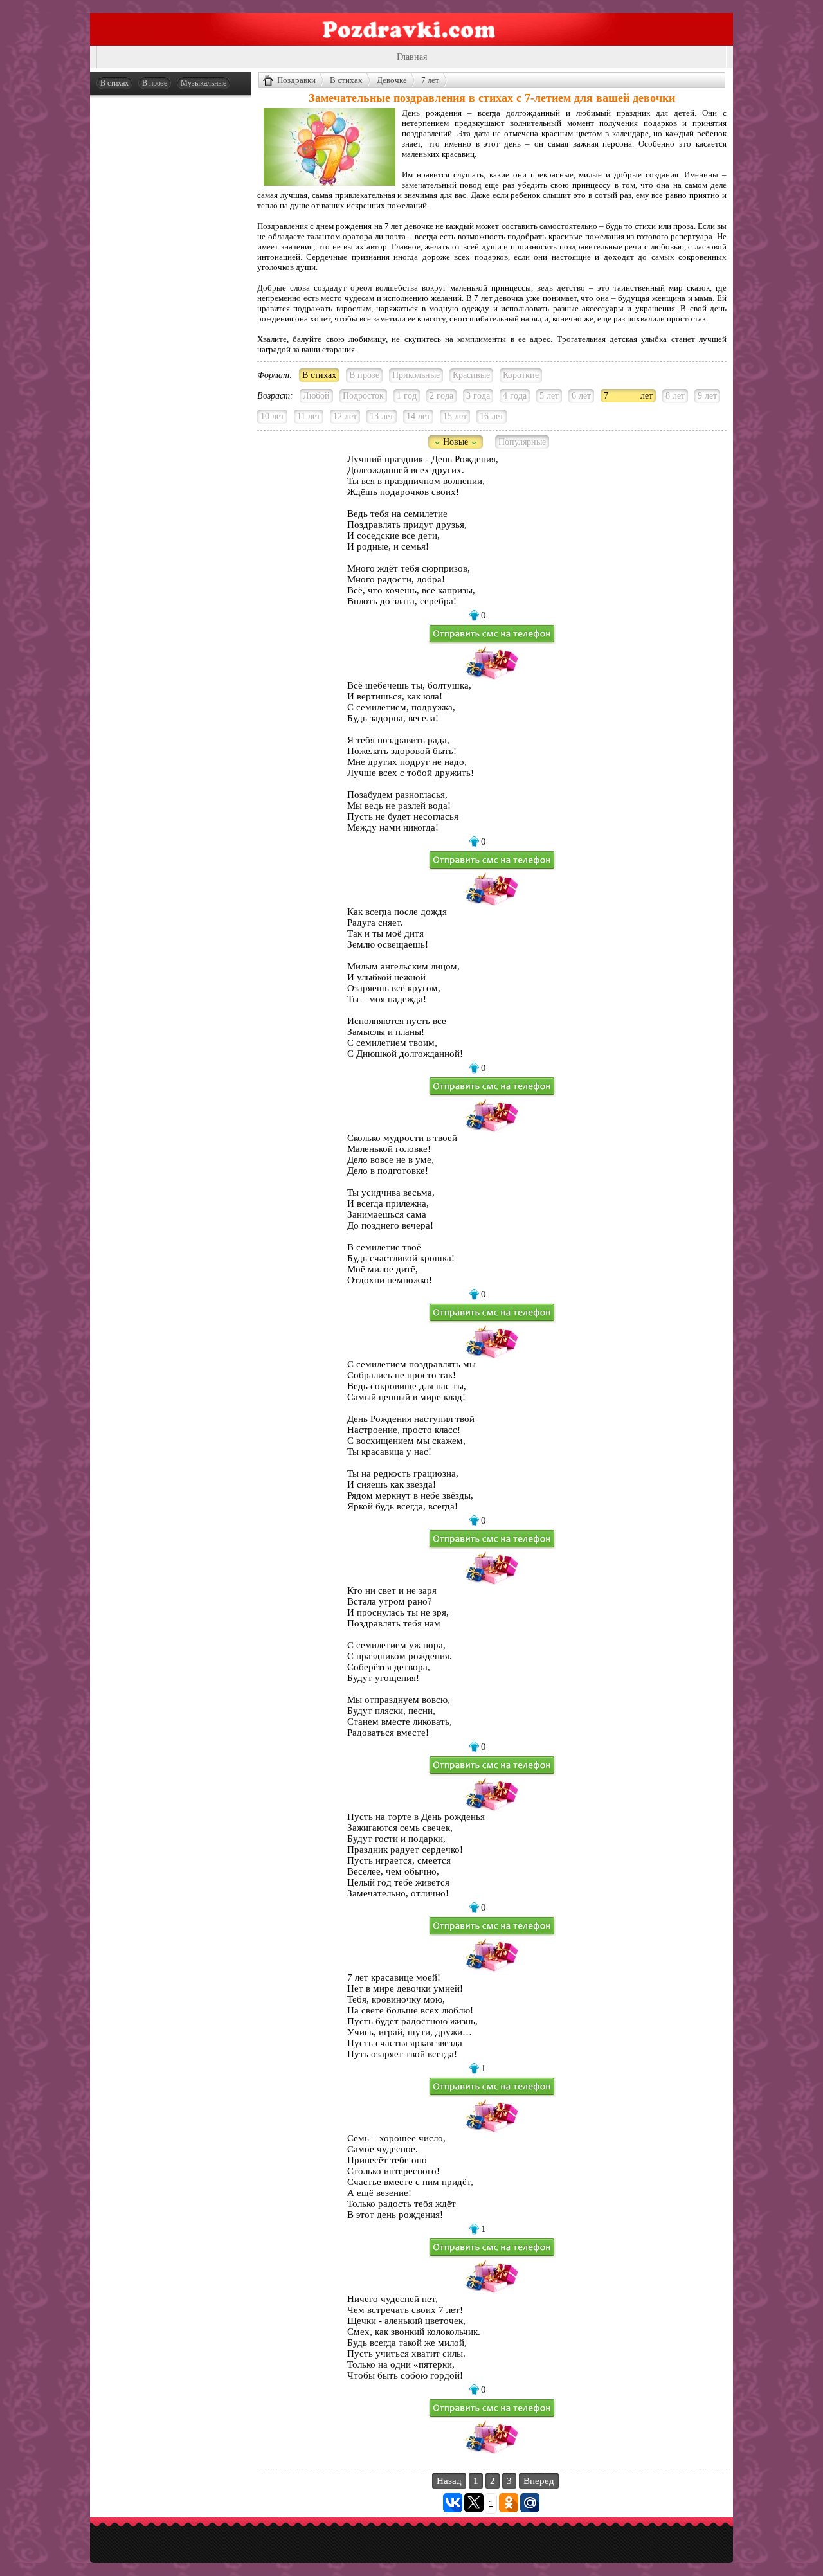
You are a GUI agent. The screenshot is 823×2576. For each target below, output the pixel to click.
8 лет (675, 396)
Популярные (522, 442)
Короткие (521, 375)
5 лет (549, 396)
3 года (478, 396)
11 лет (309, 416)
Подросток (363, 396)
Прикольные (416, 375)
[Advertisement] (170, 297)
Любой (316, 396)
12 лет (345, 416)
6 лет (581, 396)
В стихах (114, 83)
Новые (456, 442)
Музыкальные (203, 83)
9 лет (707, 396)
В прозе (155, 83)
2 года (441, 396)
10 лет (272, 416)
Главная (412, 57)
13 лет (382, 416)
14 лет (418, 416)
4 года (515, 396)
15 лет (455, 416)
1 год (407, 396)
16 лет (492, 416)
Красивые (471, 375)
